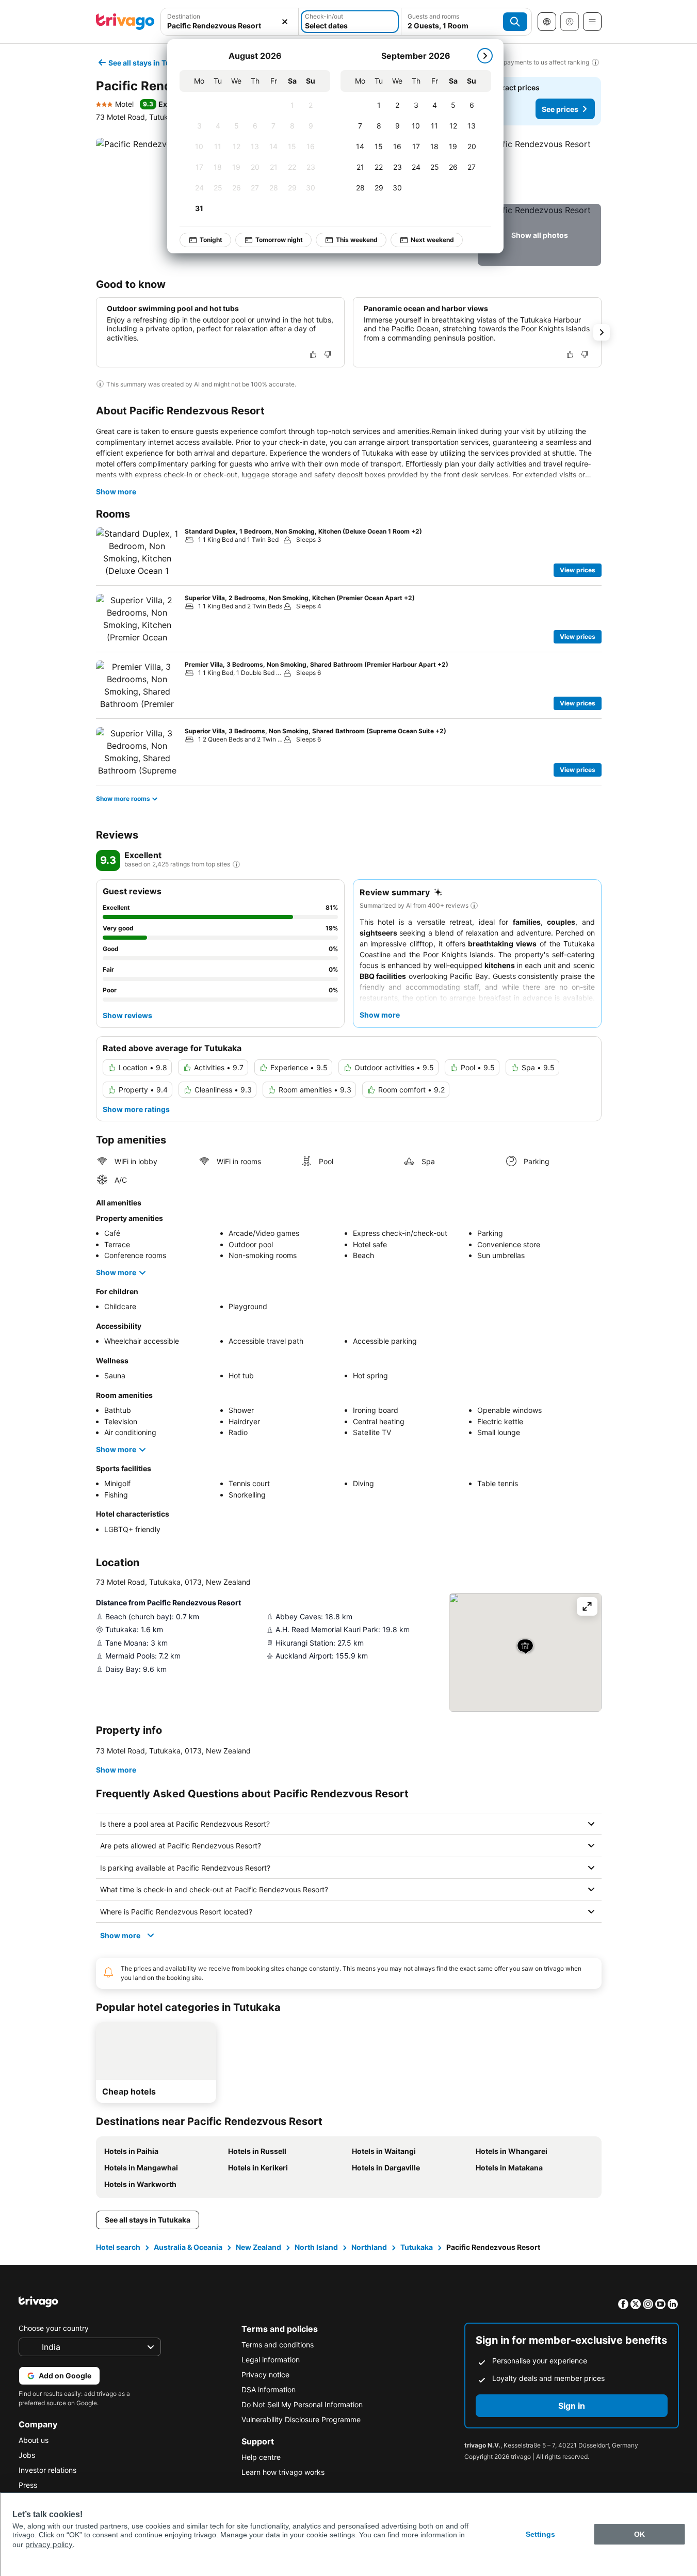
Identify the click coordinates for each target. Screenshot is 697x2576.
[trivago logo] (125, 22)
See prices (560, 109)
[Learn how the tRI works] (236, 864)
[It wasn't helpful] (328, 355)
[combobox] (230, 26)
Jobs (27, 2455)
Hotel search (118, 2247)
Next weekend (432, 240)
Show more (116, 492)
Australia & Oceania (188, 2247)
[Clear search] (285, 22)
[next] (485, 56)
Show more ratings (136, 1109)
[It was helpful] (313, 355)
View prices (578, 570)
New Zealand (258, 2247)
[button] (539, 169)
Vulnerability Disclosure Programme (301, 2419)
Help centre (261, 2457)
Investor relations (47, 2470)
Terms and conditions (278, 2345)
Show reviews (127, 1015)
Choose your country (54, 2328)
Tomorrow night (279, 240)
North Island (316, 2247)
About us (34, 2440)
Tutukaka (417, 2247)
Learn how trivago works (283, 2472)
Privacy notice (265, 2374)
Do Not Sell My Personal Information (302, 2404)
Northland (369, 2247)
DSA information (269, 2389)
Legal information (271, 2360)
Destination (184, 16)
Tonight (211, 240)
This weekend (357, 240)
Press (28, 2485)
